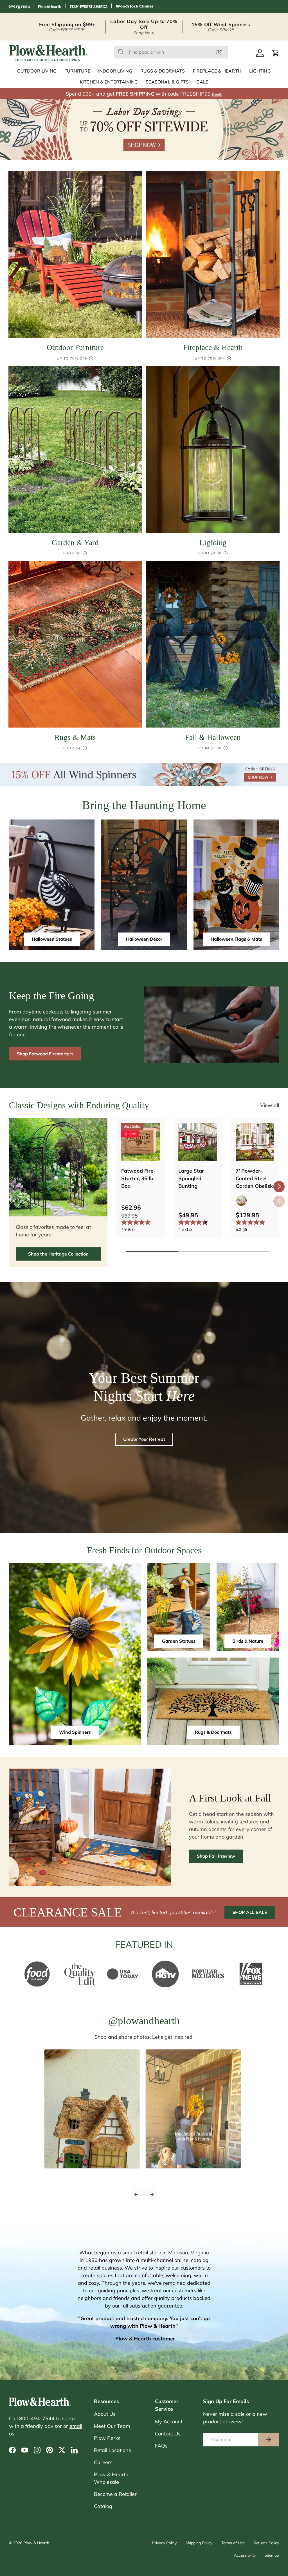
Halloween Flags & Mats (236, 939)
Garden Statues (179, 1641)
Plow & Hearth (36, 2543)
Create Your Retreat (144, 1439)
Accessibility (245, 2555)
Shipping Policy (199, 2543)
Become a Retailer (115, 2494)
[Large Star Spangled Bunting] (198, 1142)
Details (217, 94)
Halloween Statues (52, 939)
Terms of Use (233, 2543)
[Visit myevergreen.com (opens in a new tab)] (19, 7)
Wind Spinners (75, 1732)
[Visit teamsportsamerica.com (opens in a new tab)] (89, 7)
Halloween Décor (144, 939)
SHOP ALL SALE (250, 1912)
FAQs (161, 2446)
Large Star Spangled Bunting (191, 1178)
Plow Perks (107, 2438)
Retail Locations (112, 2450)
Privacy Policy (164, 2543)
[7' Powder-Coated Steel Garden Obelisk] (255, 1142)
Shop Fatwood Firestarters (45, 1054)
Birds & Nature (248, 1641)
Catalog (103, 2506)
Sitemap (272, 2555)
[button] (276, 53)
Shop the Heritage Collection (58, 1254)
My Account (169, 2422)
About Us (105, 2414)
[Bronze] (242, 1201)
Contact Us (168, 2434)
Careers (103, 2462)
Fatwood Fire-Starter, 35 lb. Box (138, 1178)
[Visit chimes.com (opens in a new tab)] (135, 7)
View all (270, 1105)
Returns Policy (266, 2543)
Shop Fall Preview (216, 1856)
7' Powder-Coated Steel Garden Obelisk (254, 1178)
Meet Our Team (112, 2426)
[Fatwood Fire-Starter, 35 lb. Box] (140, 1142)
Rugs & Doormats (213, 1732)
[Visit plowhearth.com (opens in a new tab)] (50, 7)
